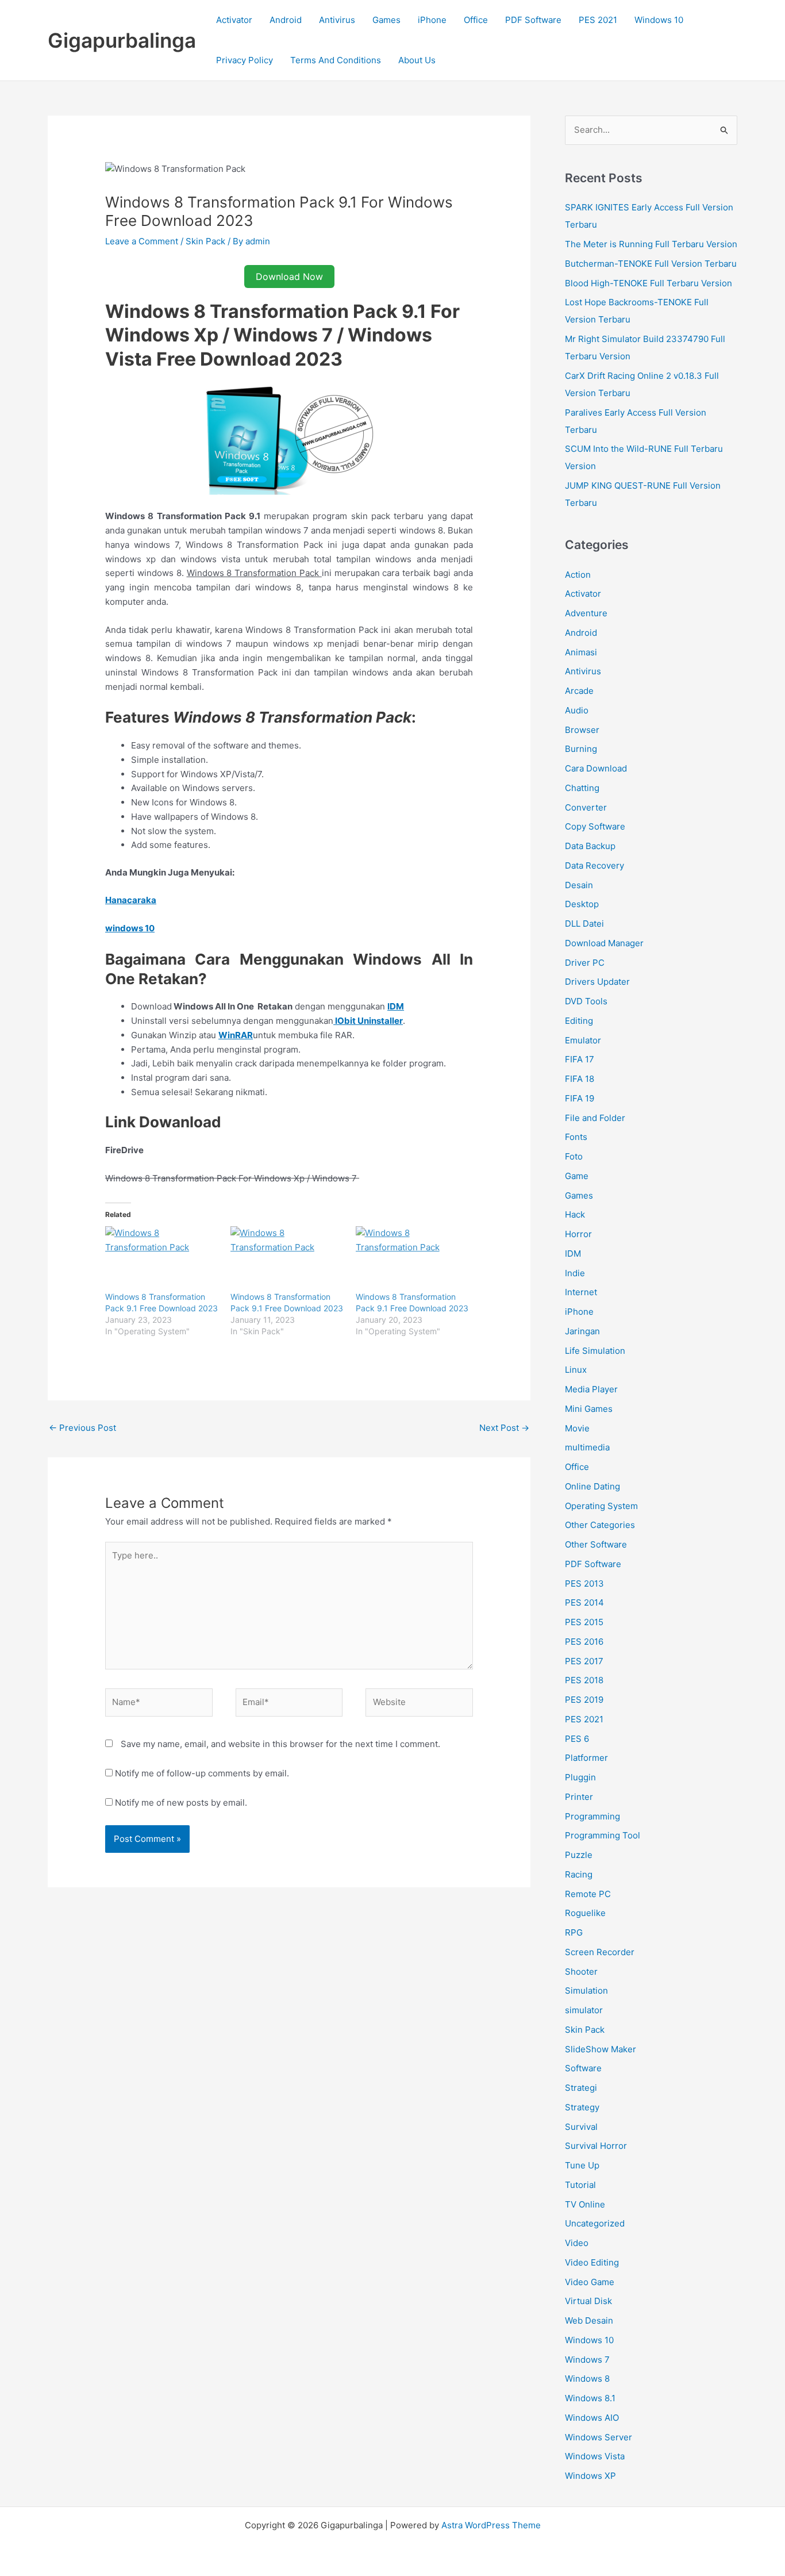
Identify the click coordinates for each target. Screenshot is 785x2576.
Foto (574, 1156)
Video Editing (592, 2262)
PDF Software (533, 20)
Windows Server (599, 2437)
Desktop (582, 904)
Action (578, 575)
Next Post (504, 1428)
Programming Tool (603, 1835)
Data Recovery (594, 865)
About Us (417, 60)
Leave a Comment (142, 241)
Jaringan (582, 1331)
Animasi (581, 652)
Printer (579, 1797)
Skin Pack (205, 241)
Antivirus (337, 20)
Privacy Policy (245, 60)
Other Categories (600, 1525)
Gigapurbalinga (122, 40)
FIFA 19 (580, 1098)
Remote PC (588, 1894)
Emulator (583, 1040)
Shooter (581, 1972)
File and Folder (595, 1118)
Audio (577, 710)
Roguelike (585, 1913)
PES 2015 (584, 1622)
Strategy (582, 2107)
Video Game (590, 2282)
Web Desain (589, 2320)
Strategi (581, 2088)
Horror (578, 1234)
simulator (584, 2010)
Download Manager (604, 943)
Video (577, 2243)
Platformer (586, 1758)
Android (286, 20)
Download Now (289, 277)
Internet (581, 1292)
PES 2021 (598, 20)
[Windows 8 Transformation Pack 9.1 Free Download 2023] (162, 1259)
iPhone (432, 20)
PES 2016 (584, 1642)
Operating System (601, 1506)
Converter (586, 807)
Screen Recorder (600, 1952)
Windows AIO (592, 2418)
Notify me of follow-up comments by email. (202, 1773)
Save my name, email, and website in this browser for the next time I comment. (280, 1744)
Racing (579, 1874)
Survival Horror (596, 2146)
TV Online (585, 2204)
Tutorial (580, 2185)
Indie (575, 1273)
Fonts (576, 1137)
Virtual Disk (588, 2301)
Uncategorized (595, 2223)
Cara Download (596, 768)
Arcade (579, 691)
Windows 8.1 (590, 2398)
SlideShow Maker (601, 2049)
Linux (576, 1370)
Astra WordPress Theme (491, 2525)
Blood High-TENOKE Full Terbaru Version (649, 283)
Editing (579, 1021)
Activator (234, 20)
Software (583, 2068)
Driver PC (585, 963)
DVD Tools (586, 1001)
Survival (581, 2127)
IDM (573, 1254)
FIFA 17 (580, 1059)
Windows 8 (587, 2379)
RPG (574, 1932)
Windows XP (590, 2476)
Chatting (582, 788)
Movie (577, 1428)
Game (577, 1176)
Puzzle (579, 1855)
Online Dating (592, 1486)
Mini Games (589, 1409)
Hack (575, 1214)
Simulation (586, 1990)
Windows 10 (659, 20)
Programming (592, 1816)
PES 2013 (584, 1583)
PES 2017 (584, 1661)
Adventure (586, 613)
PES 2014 (584, 1602)
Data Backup (590, 846)
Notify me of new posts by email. (181, 1803)
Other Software (596, 1544)
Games (386, 20)
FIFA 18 (580, 1079)
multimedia (587, 1447)
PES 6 (577, 1739)
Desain (579, 885)
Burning (581, 749)
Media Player (591, 1389)
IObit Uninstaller (368, 1021)
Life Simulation (595, 1351)
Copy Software (595, 826)
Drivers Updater (597, 982)
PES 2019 (584, 1700)
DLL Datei (584, 924)
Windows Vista (595, 2456)
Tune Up (582, 2165)
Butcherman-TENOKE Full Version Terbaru (651, 264)
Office (476, 20)
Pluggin (580, 1777)
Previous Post (82, 1428)
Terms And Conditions (336, 60)
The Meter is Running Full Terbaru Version (651, 244)
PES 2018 (584, 1680)
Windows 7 (587, 2360)
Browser (582, 730)
